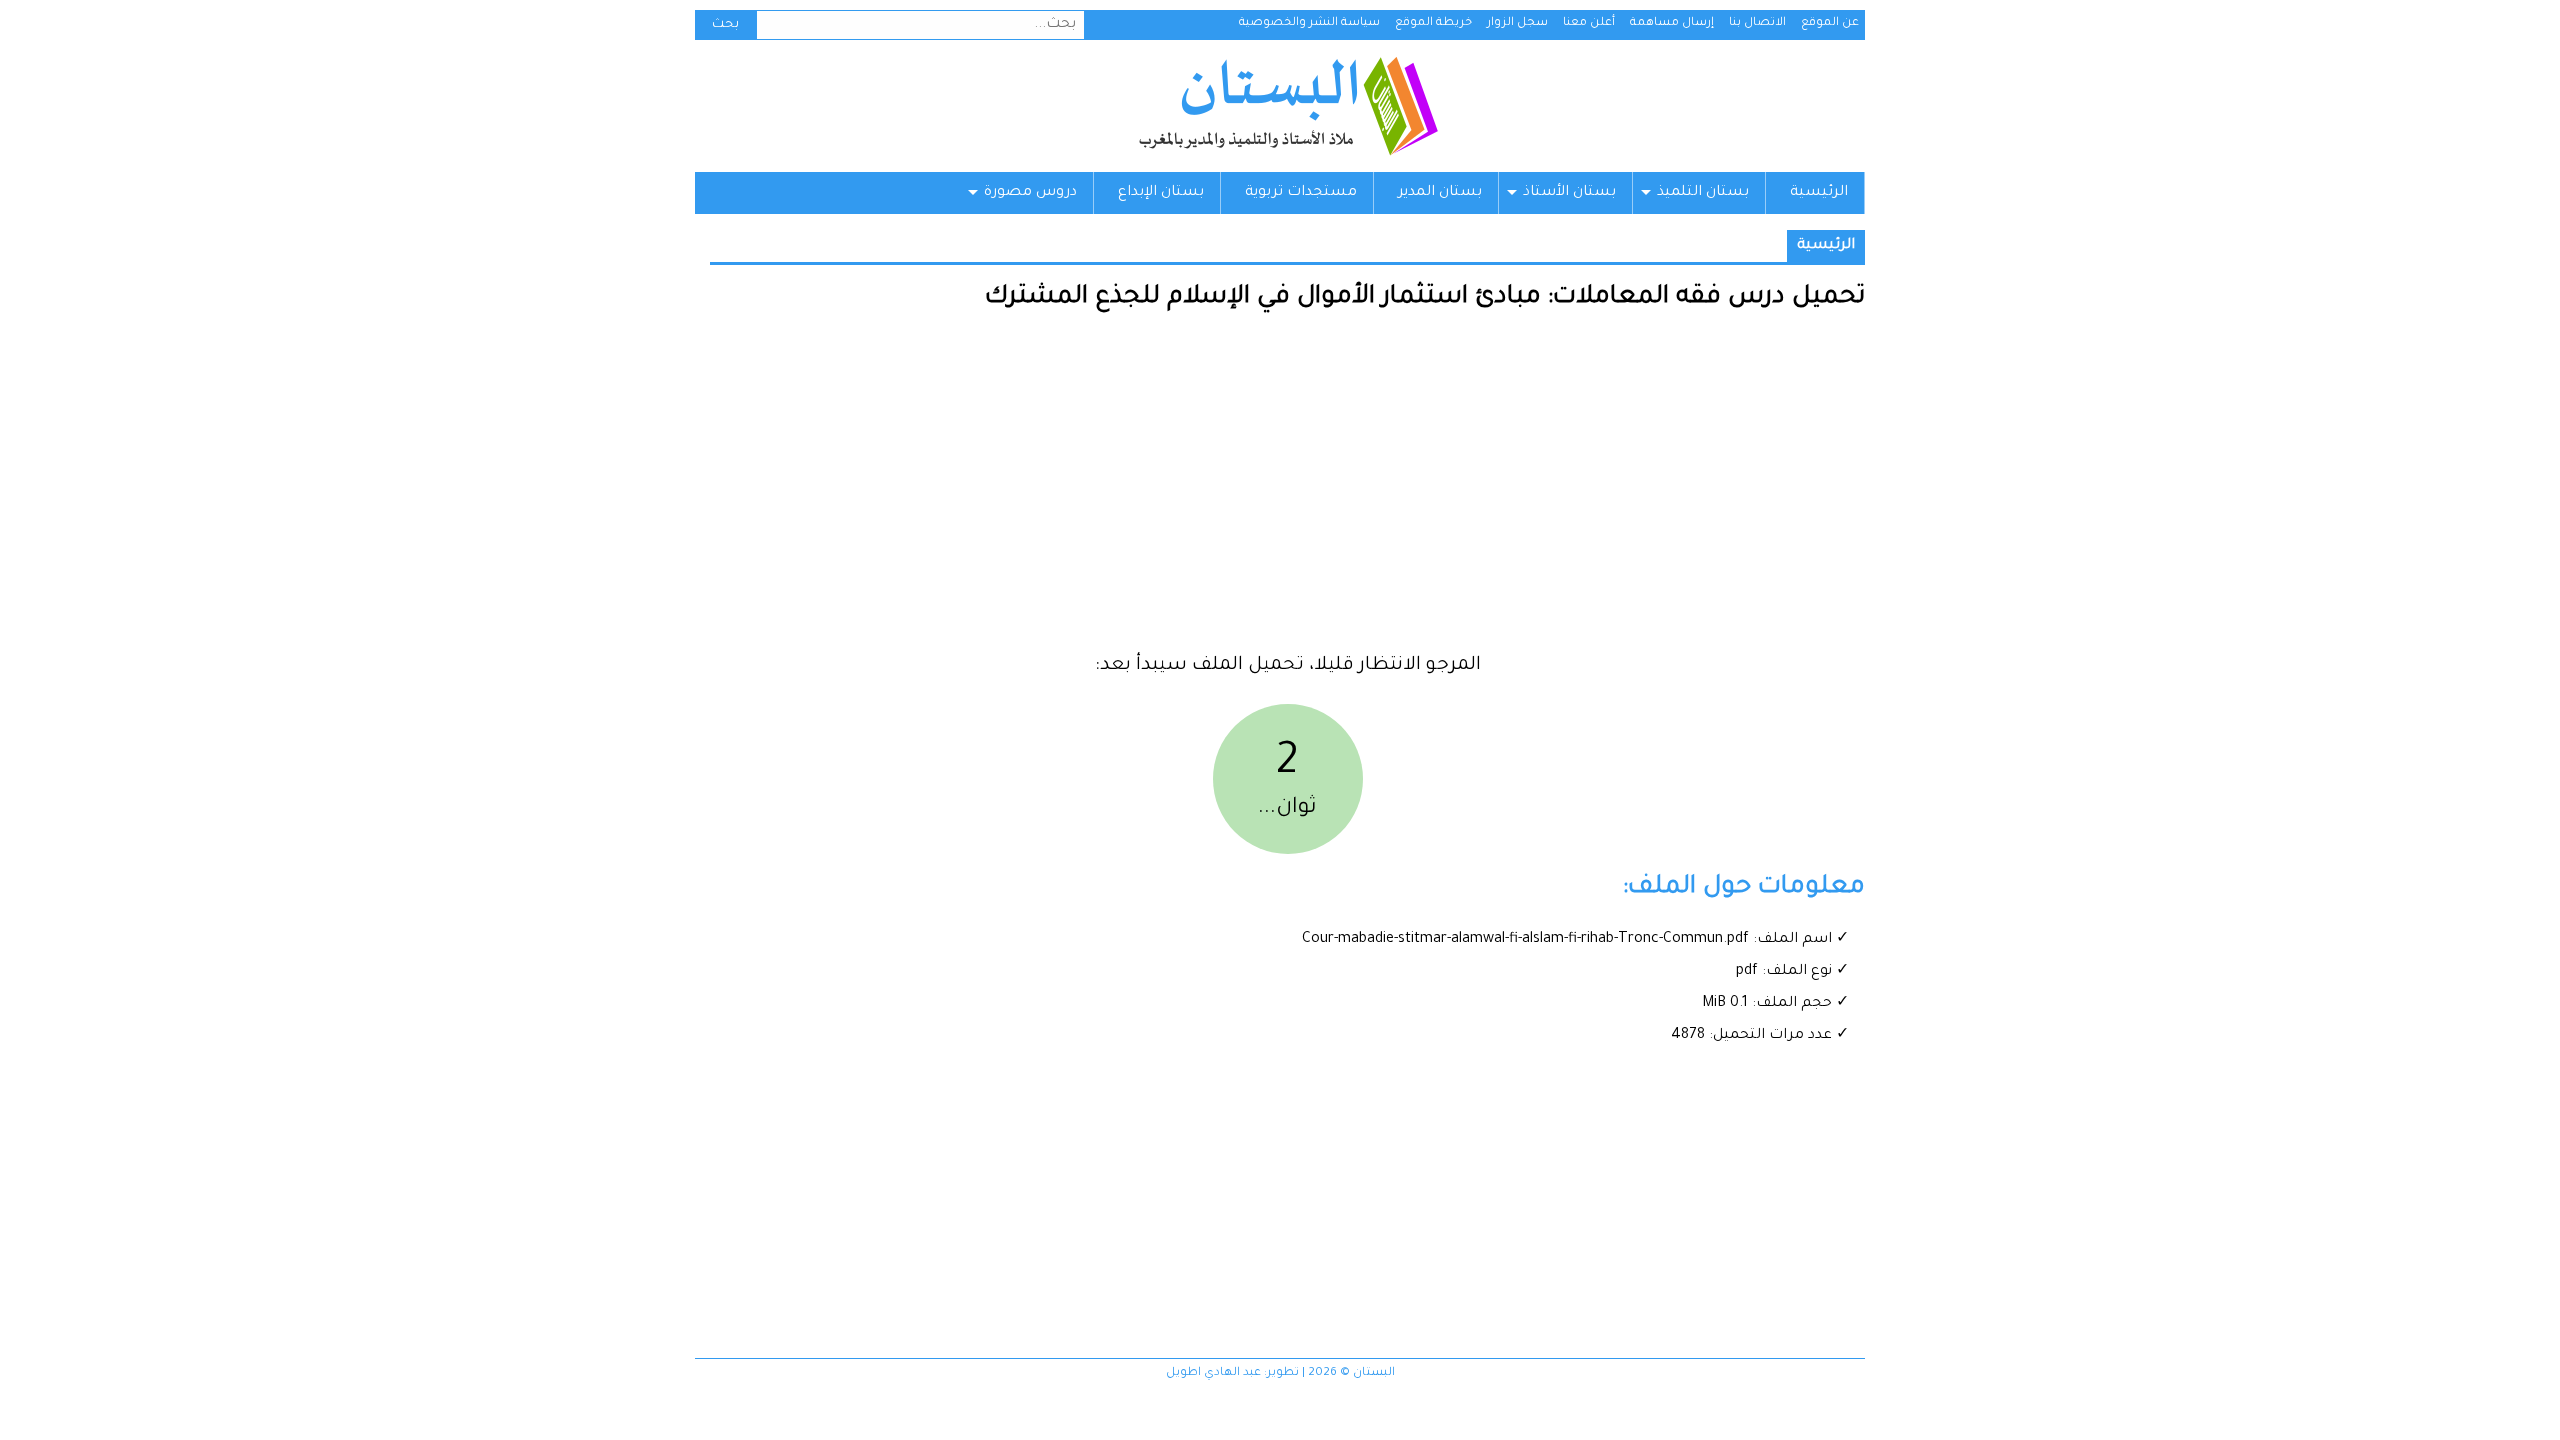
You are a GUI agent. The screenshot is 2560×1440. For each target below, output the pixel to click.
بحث (725, 25)
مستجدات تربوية (1301, 193)
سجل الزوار (1517, 23)
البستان (1287, 106)
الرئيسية (1819, 193)
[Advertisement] (1287, 490)
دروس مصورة (1030, 193)
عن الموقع (1830, 23)
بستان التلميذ (1703, 193)
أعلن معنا (1589, 23)
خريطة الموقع (1433, 23)
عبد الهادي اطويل (1213, 1373)
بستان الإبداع (1161, 193)
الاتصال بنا (1757, 23)
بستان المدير (1440, 193)
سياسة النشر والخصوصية (1309, 23)
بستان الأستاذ (1569, 193)
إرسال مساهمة (1672, 23)
